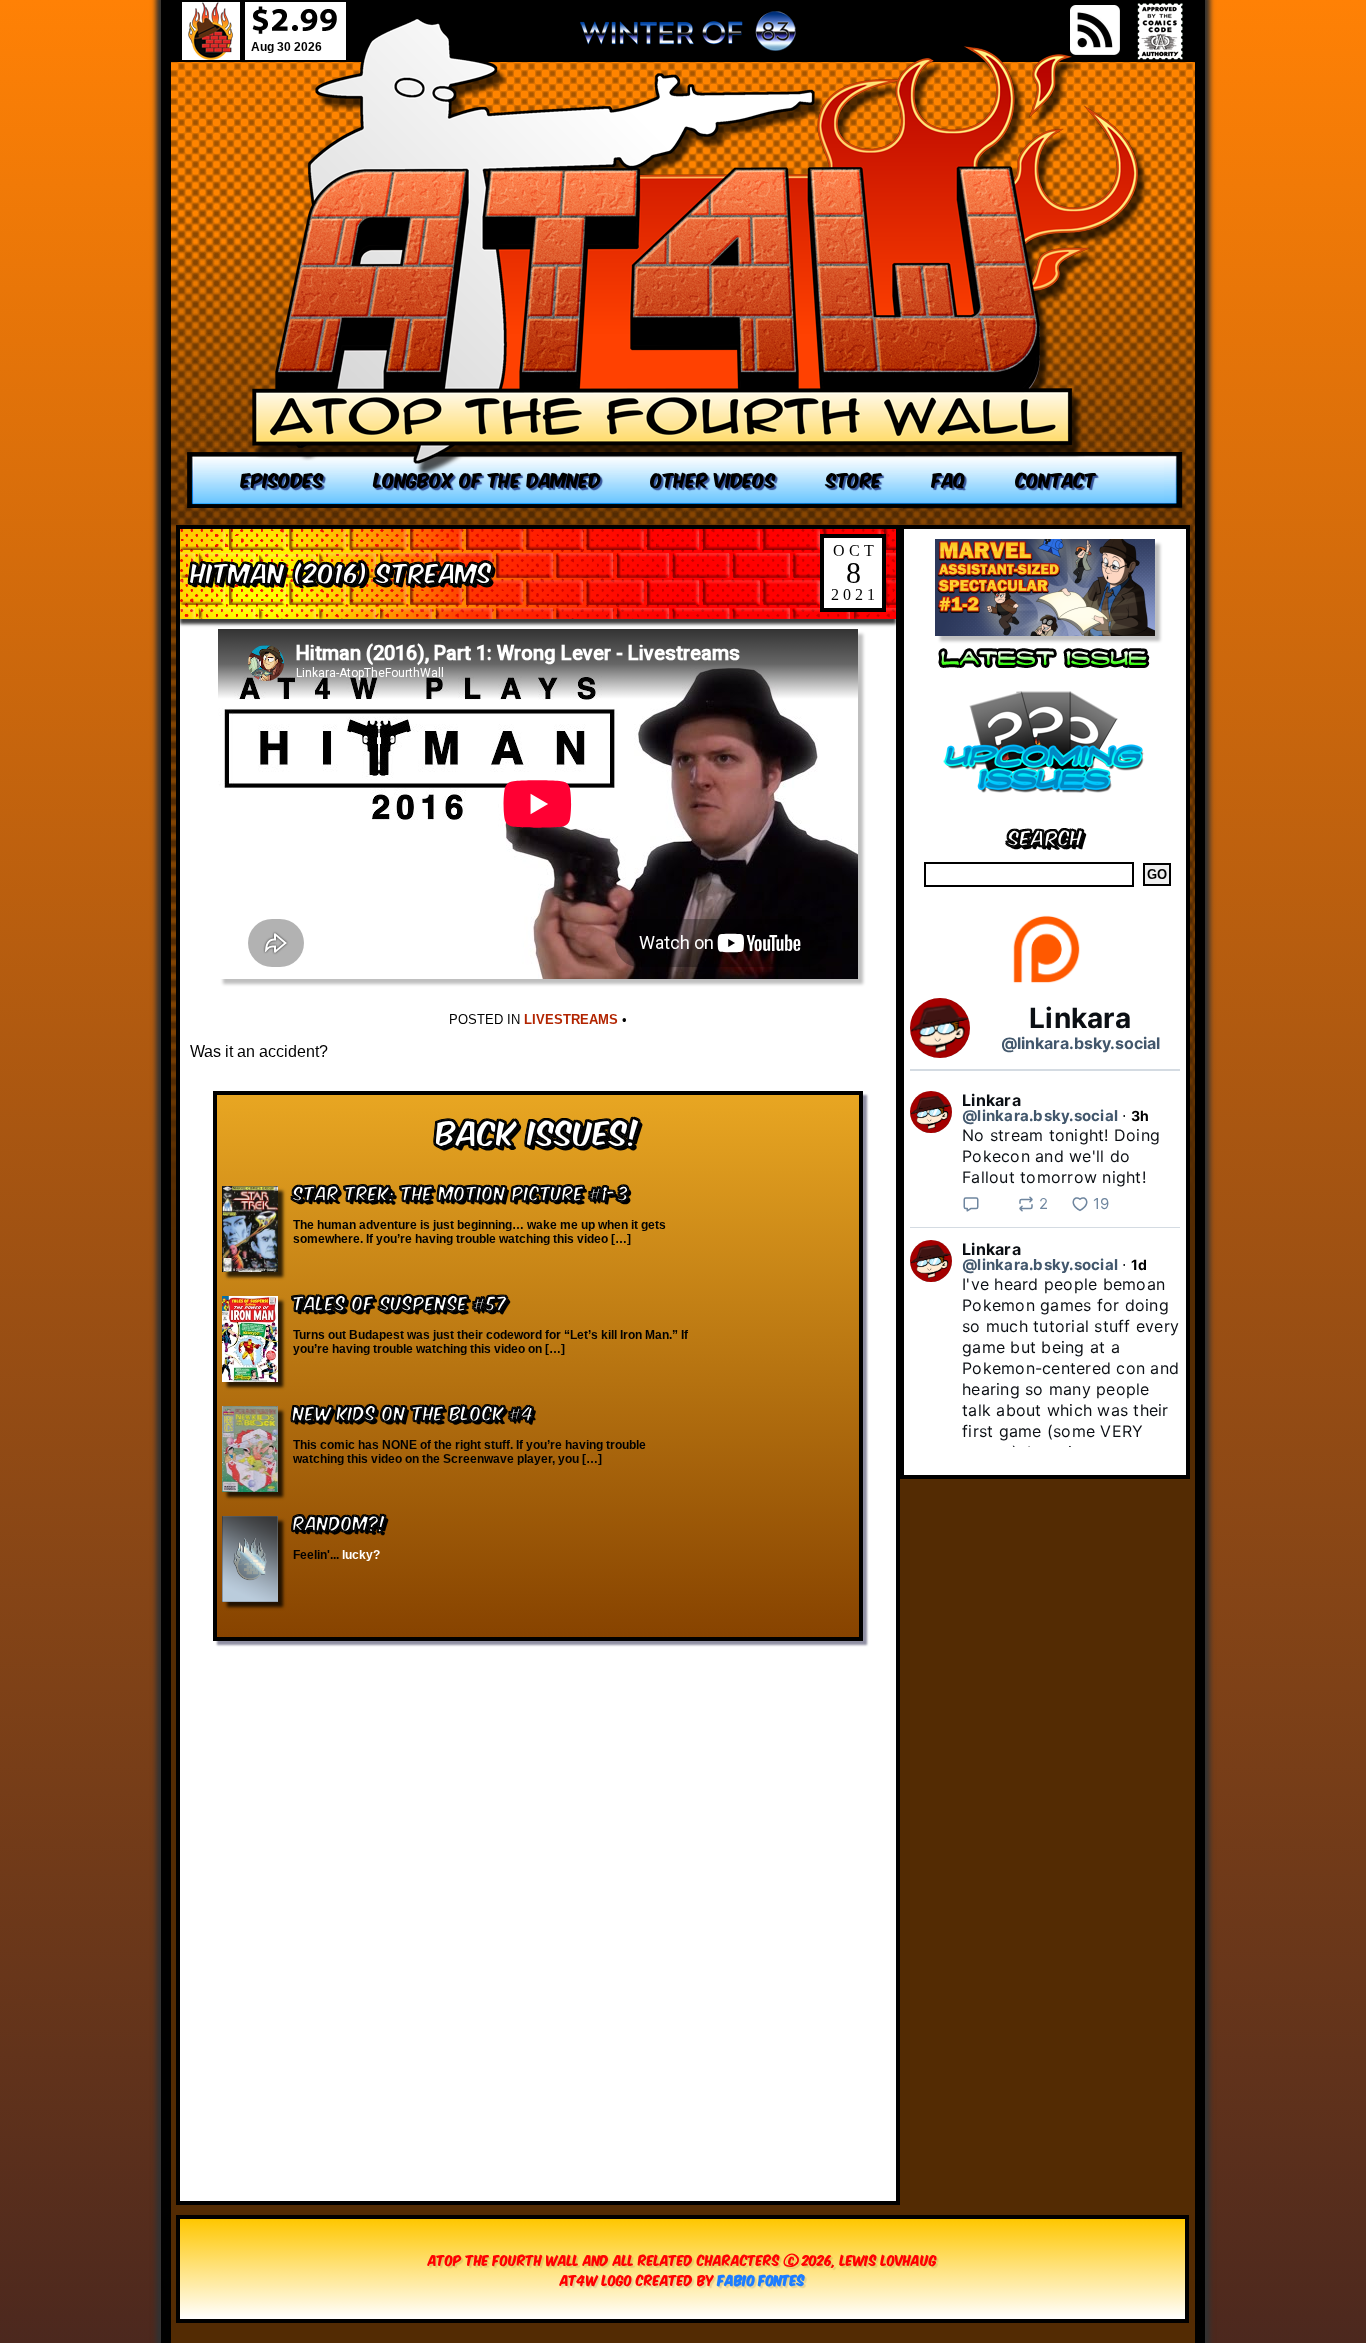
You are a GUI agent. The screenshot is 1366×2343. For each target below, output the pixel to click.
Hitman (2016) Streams (341, 570)
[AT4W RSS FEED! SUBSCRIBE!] (1095, 30)
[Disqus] (538, 1911)
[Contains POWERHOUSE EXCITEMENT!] (685, 262)
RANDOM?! (339, 1521)
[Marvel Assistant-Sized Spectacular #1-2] (1045, 630)
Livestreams (571, 1019)
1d (1139, 1264)
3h (1140, 1115)
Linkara (1080, 1018)
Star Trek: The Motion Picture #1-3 (461, 1191)
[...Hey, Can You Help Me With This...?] (688, 39)
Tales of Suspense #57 (400, 1301)
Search (1045, 835)
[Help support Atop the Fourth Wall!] (1045, 981)
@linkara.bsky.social (1080, 1043)
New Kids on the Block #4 (413, 1411)
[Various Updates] (1045, 804)
